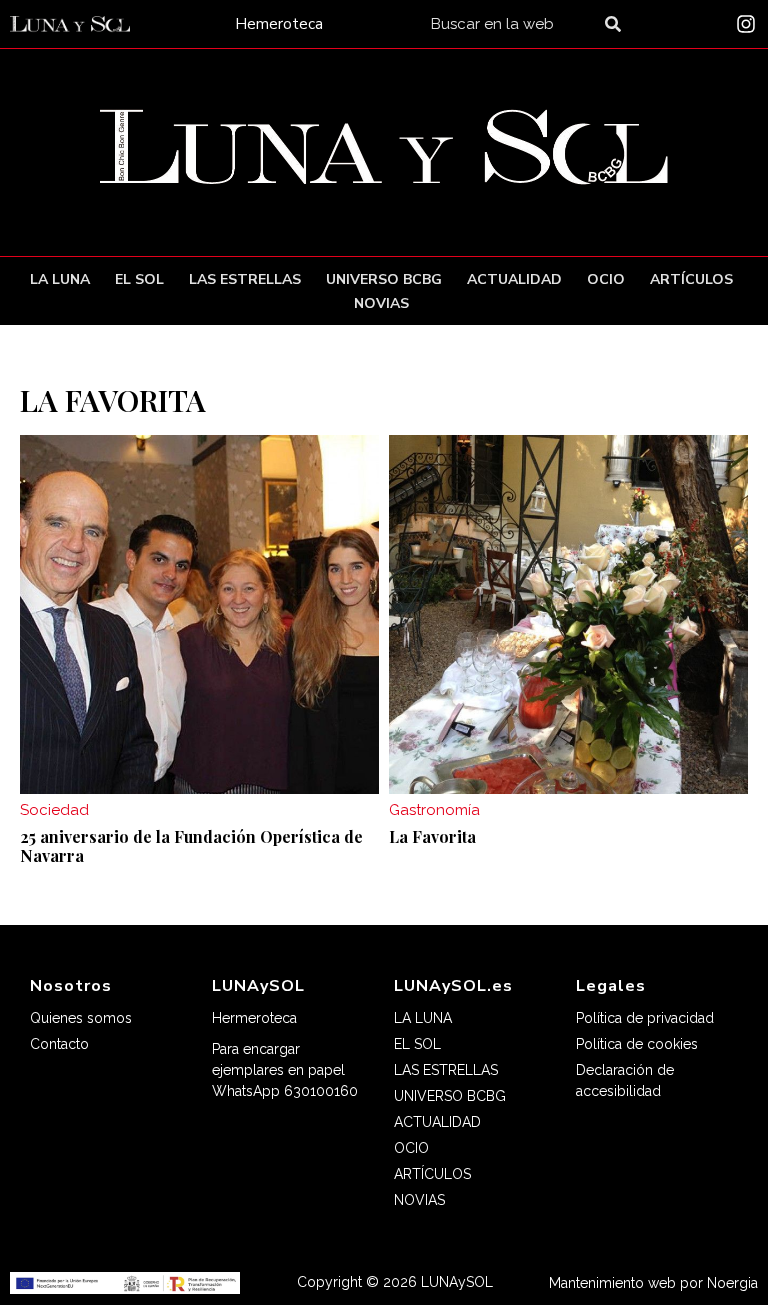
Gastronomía (434, 810)
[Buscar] (617, 24)
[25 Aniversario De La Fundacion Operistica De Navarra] (199, 614)
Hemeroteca (279, 24)
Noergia (732, 1283)
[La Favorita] (568, 614)
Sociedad (54, 810)
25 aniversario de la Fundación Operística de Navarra (191, 846)
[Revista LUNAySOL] (70, 24)
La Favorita (432, 836)
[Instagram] (746, 24)
